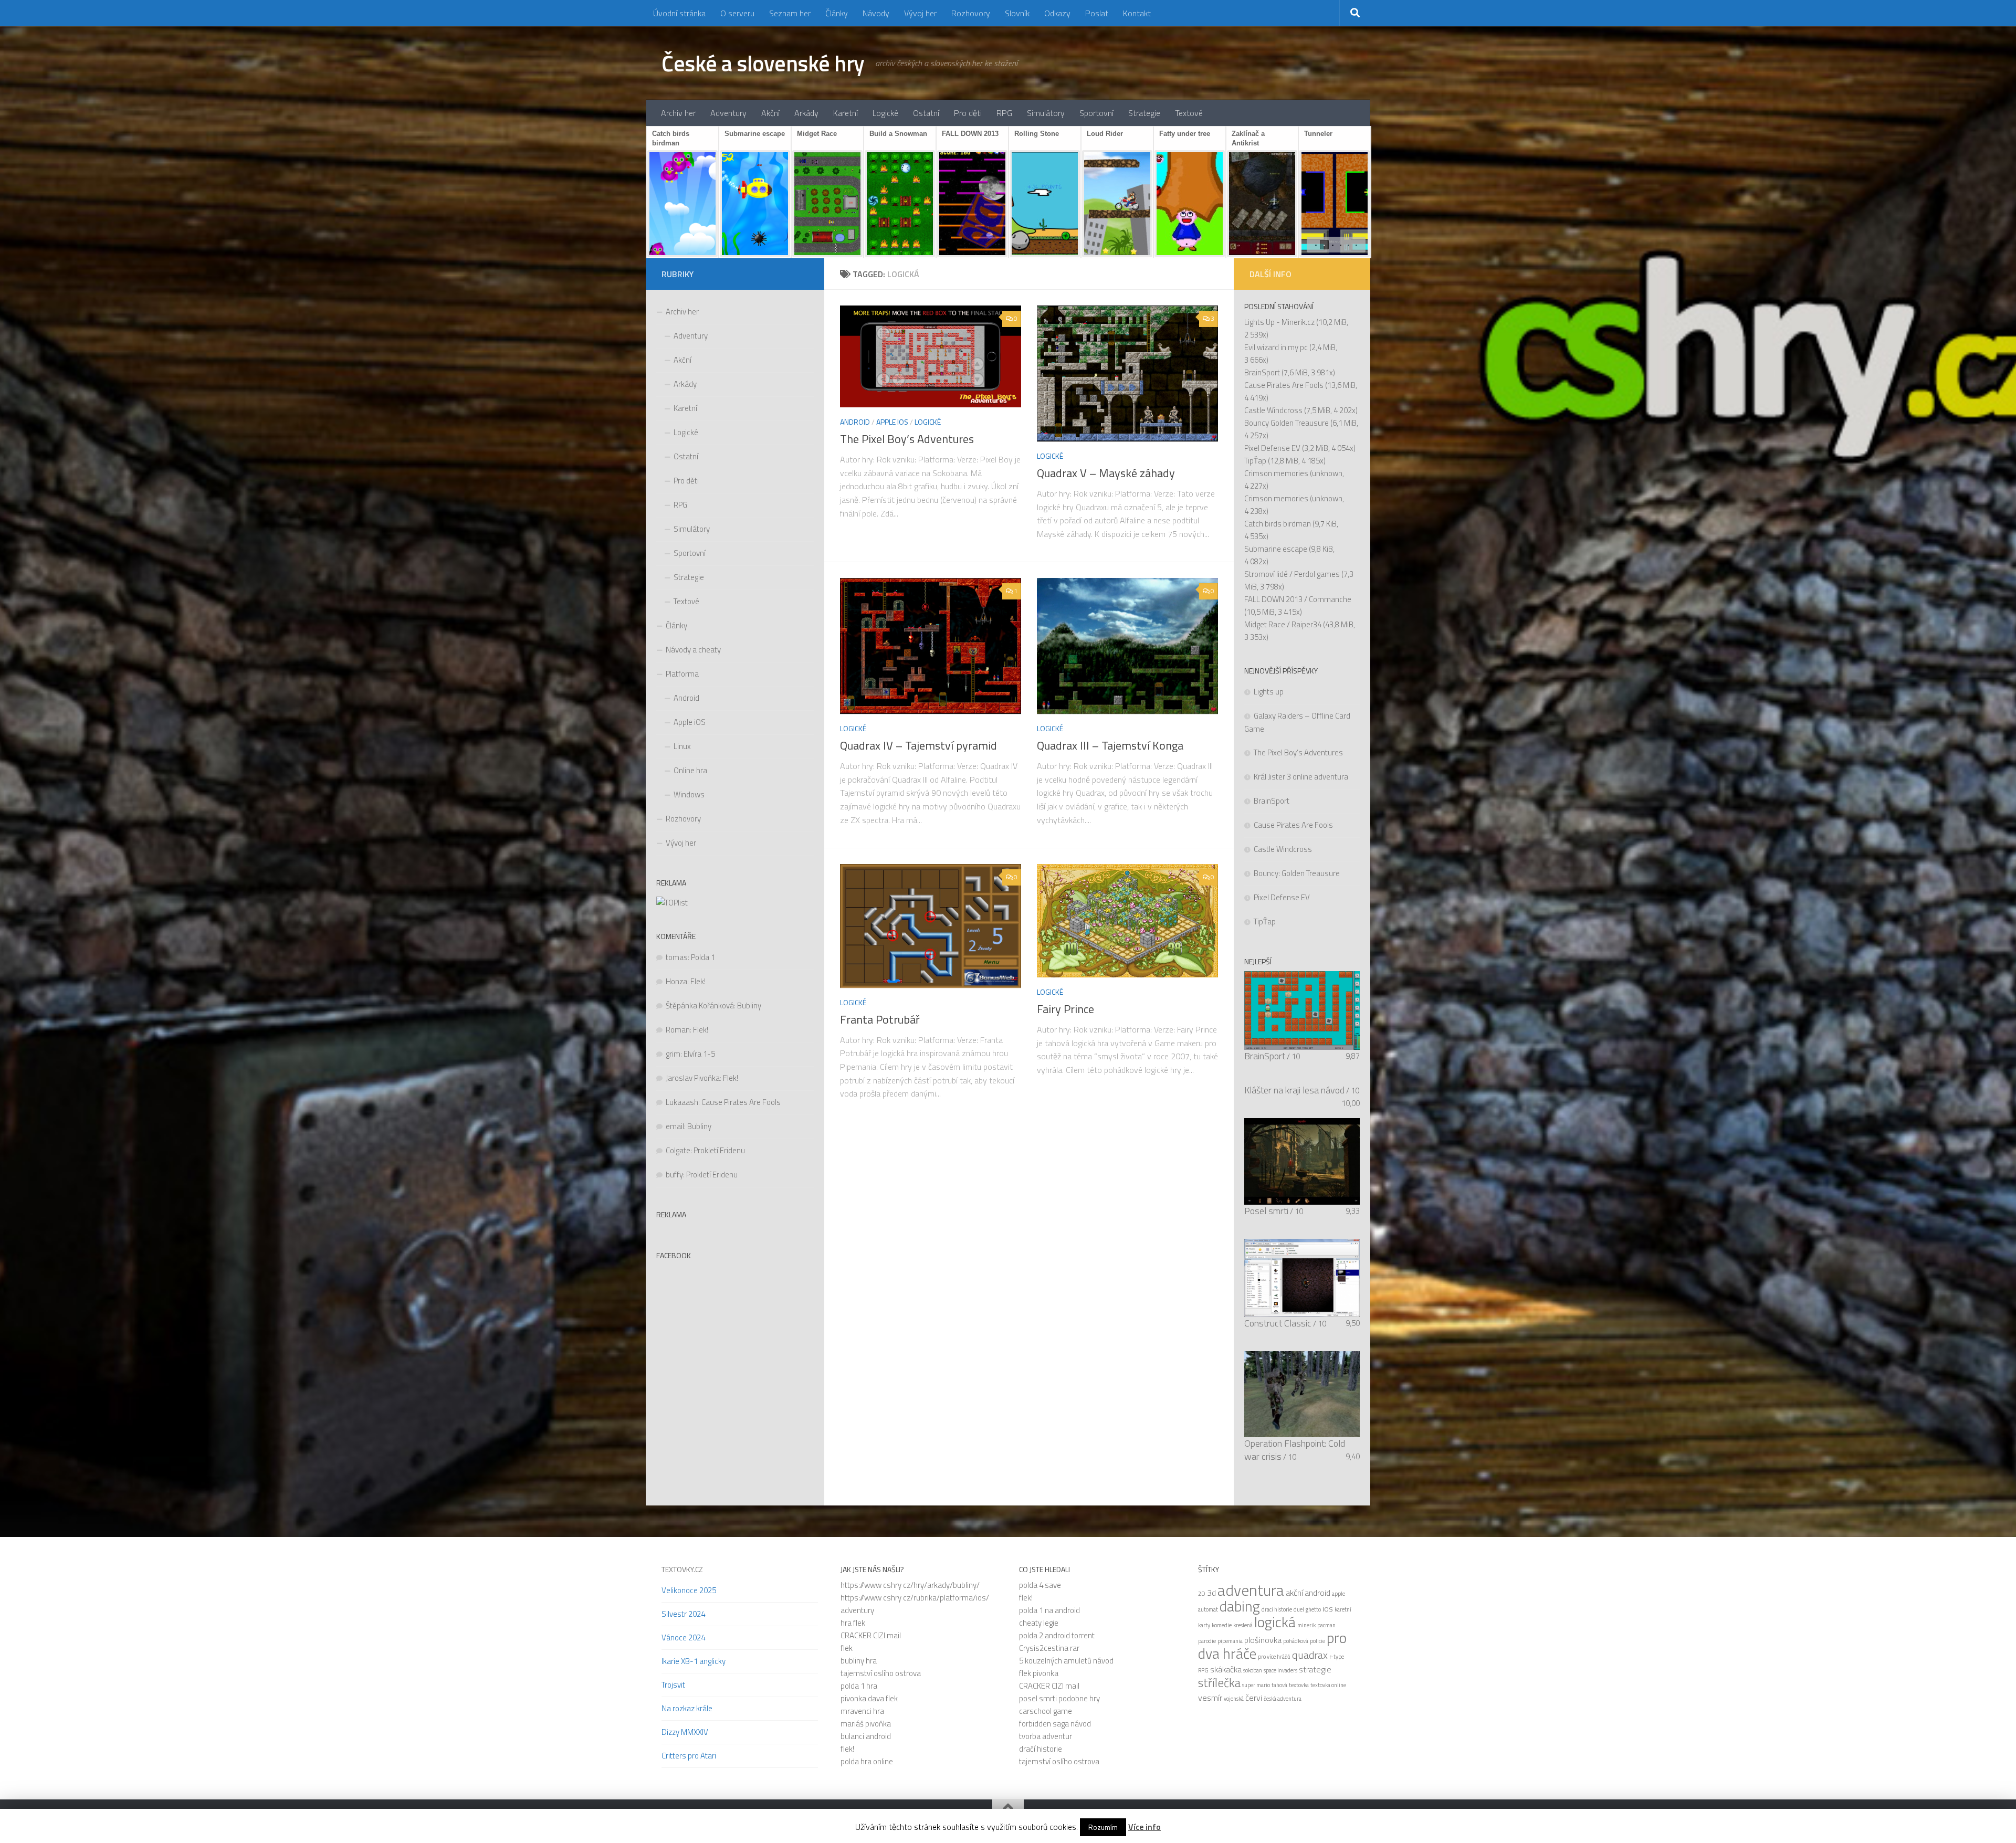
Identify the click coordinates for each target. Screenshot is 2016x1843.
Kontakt (1137, 13)
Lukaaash (682, 1102)
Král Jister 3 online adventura (1301, 777)
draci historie (1277, 1609)
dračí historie (1041, 1749)
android (1317, 1593)
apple (1338, 1594)
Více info (1144, 1827)
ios (1328, 1608)
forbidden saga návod (1055, 1724)
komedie (1222, 1625)
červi (1254, 1698)
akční (1294, 1593)
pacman (1326, 1625)
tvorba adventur (1046, 1736)
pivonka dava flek (869, 1698)
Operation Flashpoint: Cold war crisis (1295, 1450)
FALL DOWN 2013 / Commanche (1298, 599)
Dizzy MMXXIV (685, 1732)
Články (837, 13)
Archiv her (678, 113)
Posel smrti (1266, 1211)
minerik (1306, 1625)
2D (1202, 1594)
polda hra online (867, 1761)
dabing (1240, 1606)
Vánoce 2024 (683, 1637)
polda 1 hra (859, 1686)
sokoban (1253, 1670)
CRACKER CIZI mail (871, 1635)
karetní (1343, 1609)
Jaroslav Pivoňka (693, 1078)
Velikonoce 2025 (689, 1590)
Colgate (678, 1150)
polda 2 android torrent (1057, 1635)
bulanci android (866, 1736)
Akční (770, 113)
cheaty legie (1039, 1623)
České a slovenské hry (763, 63)
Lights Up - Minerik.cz (1279, 322)
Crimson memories (1276, 473)
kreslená (1243, 1625)
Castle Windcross (1273, 410)
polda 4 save (1040, 1585)
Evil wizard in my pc (1276, 347)
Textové (1189, 113)
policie (1317, 1641)
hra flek (853, 1623)
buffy (674, 1175)
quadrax (1310, 1655)
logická (1275, 1622)
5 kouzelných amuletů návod (1066, 1661)
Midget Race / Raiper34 (1283, 624)
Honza (676, 981)
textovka (1299, 1685)
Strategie (1144, 113)
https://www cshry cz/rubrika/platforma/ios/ (915, 1598)
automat (1208, 1609)
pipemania (1230, 1641)
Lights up (1269, 692)
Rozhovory (971, 13)
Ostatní (926, 113)
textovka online (1328, 1685)
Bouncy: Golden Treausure (1297, 873)
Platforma (682, 674)
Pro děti (968, 113)
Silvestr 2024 (683, 1614)
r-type (1337, 1657)
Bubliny (749, 1005)
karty (1204, 1625)
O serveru (737, 13)
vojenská (1234, 1699)
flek (847, 1648)
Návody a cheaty (693, 650)
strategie (1315, 1669)
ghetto (1313, 1609)
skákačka (1226, 1669)
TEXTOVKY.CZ (682, 1569)
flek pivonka (1039, 1673)
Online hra (690, 770)
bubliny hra (859, 1661)
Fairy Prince (1065, 1009)
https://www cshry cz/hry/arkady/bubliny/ (910, 1585)
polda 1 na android (1049, 1610)
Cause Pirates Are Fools (741, 1102)
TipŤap (1255, 461)
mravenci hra (862, 1711)
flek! (847, 1749)
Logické (885, 113)
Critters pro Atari (689, 1756)
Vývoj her (920, 13)
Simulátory (1046, 113)
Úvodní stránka (679, 13)
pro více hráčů (1274, 1657)
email (675, 1126)
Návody (876, 13)
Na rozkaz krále (687, 1708)
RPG (1004, 113)
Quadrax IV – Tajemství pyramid (918, 745)
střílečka (1219, 1683)
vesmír (1210, 1698)
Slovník (1017, 13)
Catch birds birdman (1278, 524)
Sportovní (1096, 113)
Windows (689, 794)
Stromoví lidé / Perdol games (1292, 574)
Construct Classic (1278, 1323)
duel (1299, 1609)
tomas (677, 957)
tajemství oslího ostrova (881, 1673)
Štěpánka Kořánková (700, 1005)
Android (855, 422)
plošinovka (1263, 1640)
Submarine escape (1276, 549)
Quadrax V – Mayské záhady (1106, 473)
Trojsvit (673, 1685)
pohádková (1296, 1641)
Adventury (728, 113)
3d (1211, 1593)
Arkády (806, 113)
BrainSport (1262, 372)
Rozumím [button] (1103, 1827)
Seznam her (790, 13)
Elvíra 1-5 (699, 1054)
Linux (682, 746)
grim (673, 1054)
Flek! (698, 981)
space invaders (1280, 1670)
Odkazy (1057, 13)
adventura (1251, 1590)
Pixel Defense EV (1272, 448)
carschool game (1046, 1711)
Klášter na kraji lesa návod (1294, 1090)
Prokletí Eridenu (719, 1150)
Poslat (1097, 13)
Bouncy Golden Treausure (1287, 423)
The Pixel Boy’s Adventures (907, 439)
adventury (857, 1610)
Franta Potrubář (880, 1019)
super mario (1256, 1685)
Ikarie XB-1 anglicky (694, 1661)
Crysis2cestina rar (1049, 1648)
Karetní (846, 113)
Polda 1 (703, 957)
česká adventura (1283, 1699)
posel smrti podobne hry (1059, 1698)
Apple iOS (892, 422)
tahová (1279, 1685)
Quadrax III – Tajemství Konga (1110, 745)
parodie (1207, 1641)
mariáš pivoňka (866, 1724)
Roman (678, 1030)
